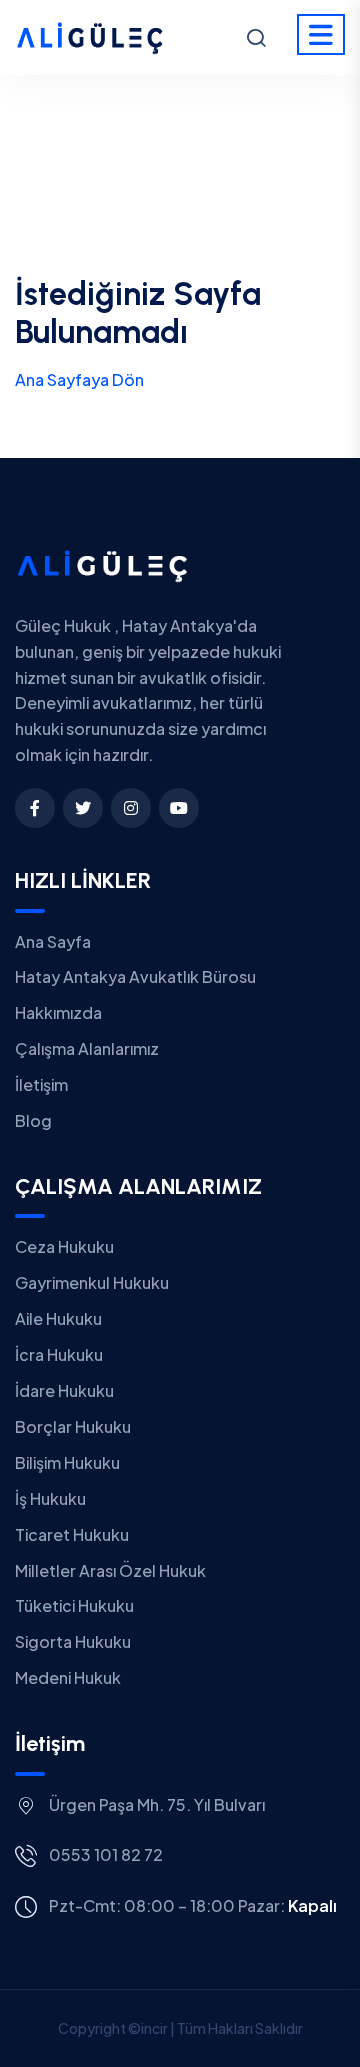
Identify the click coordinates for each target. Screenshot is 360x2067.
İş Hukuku (50, 1498)
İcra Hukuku (59, 1354)
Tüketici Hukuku (74, 1605)
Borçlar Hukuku (73, 1426)
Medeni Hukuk (68, 1677)
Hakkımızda (58, 1012)
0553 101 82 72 (106, 1854)
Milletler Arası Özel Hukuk (110, 1570)
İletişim (41, 1084)
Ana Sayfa (53, 941)
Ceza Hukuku (64, 1246)
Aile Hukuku (58, 1318)
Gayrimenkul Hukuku (92, 1282)
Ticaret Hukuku (72, 1534)
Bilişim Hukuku (67, 1462)
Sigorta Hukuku (73, 1641)
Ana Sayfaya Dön (79, 379)
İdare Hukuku (64, 1390)
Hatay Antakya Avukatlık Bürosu (135, 976)
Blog (33, 1120)
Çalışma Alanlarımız (87, 1048)
